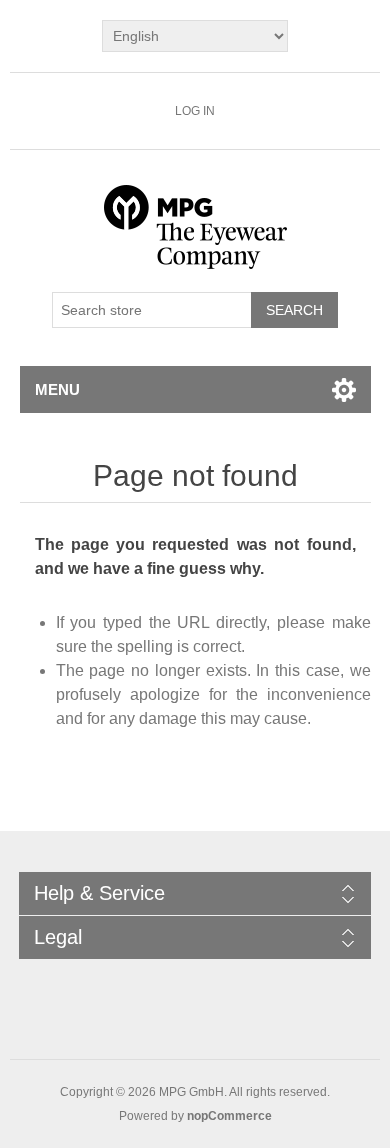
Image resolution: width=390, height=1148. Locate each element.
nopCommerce (229, 1116)
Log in (195, 111)
